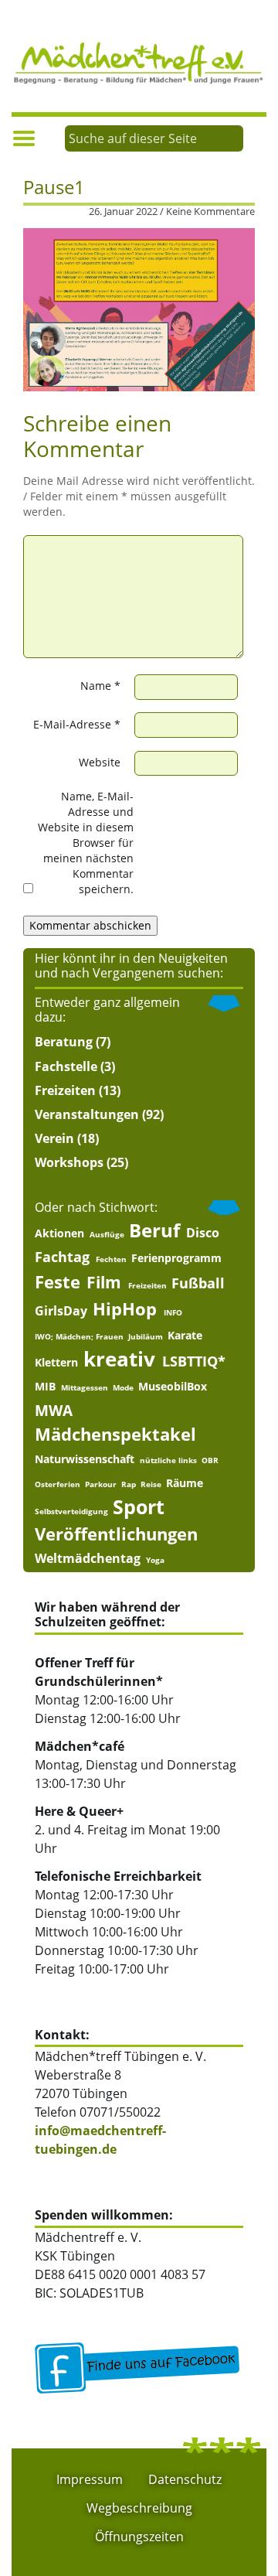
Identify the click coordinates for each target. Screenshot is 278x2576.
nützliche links (168, 1460)
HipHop (125, 1309)
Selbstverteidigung (71, 1511)
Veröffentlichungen (116, 1534)
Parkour (101, 1484)
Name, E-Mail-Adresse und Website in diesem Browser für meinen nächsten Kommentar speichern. (86, 843)
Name (100, 686)
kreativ (119, 1359)
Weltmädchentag (88, 1558)
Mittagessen (85, 1387)
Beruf (154, 1231)
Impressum (90, 2479)
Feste (58, 1282)
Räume (185, 1483)
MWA (54, 1410)
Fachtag (62, 1257)
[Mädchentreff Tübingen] (139, 61)
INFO (173, 1312)
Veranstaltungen (87, 1114)
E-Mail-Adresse (77, 724)
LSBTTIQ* (194, 1361)
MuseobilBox (173, 1387)
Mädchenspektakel (115, 1434)
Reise (151, 1484)
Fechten (111, 1259)
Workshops (69, 1162)
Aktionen (59, 1233)
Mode (123, 1387)
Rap (129, 1484)
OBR (210, 1460)
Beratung (64, 1042)
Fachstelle (66, 1066)
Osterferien (58, 1484)
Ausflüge (107, 1234)
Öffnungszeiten (139, 2537)
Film (104, 1283)
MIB (45, 1387)
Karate (185, 1336)
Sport (139, 1507)
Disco (203, 1233)
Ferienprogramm (176, 1258)
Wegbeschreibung (139, 2508)
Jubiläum (146, 1336)
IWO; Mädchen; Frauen (79, 1336)
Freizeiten (65, 1090)
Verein (54, 1138)
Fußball (198, 1283)
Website (100, 762)
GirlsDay (61, 1311)
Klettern (56, 1363)
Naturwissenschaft (85, 1459)
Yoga (155, 1560)
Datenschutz (185, 2479)
